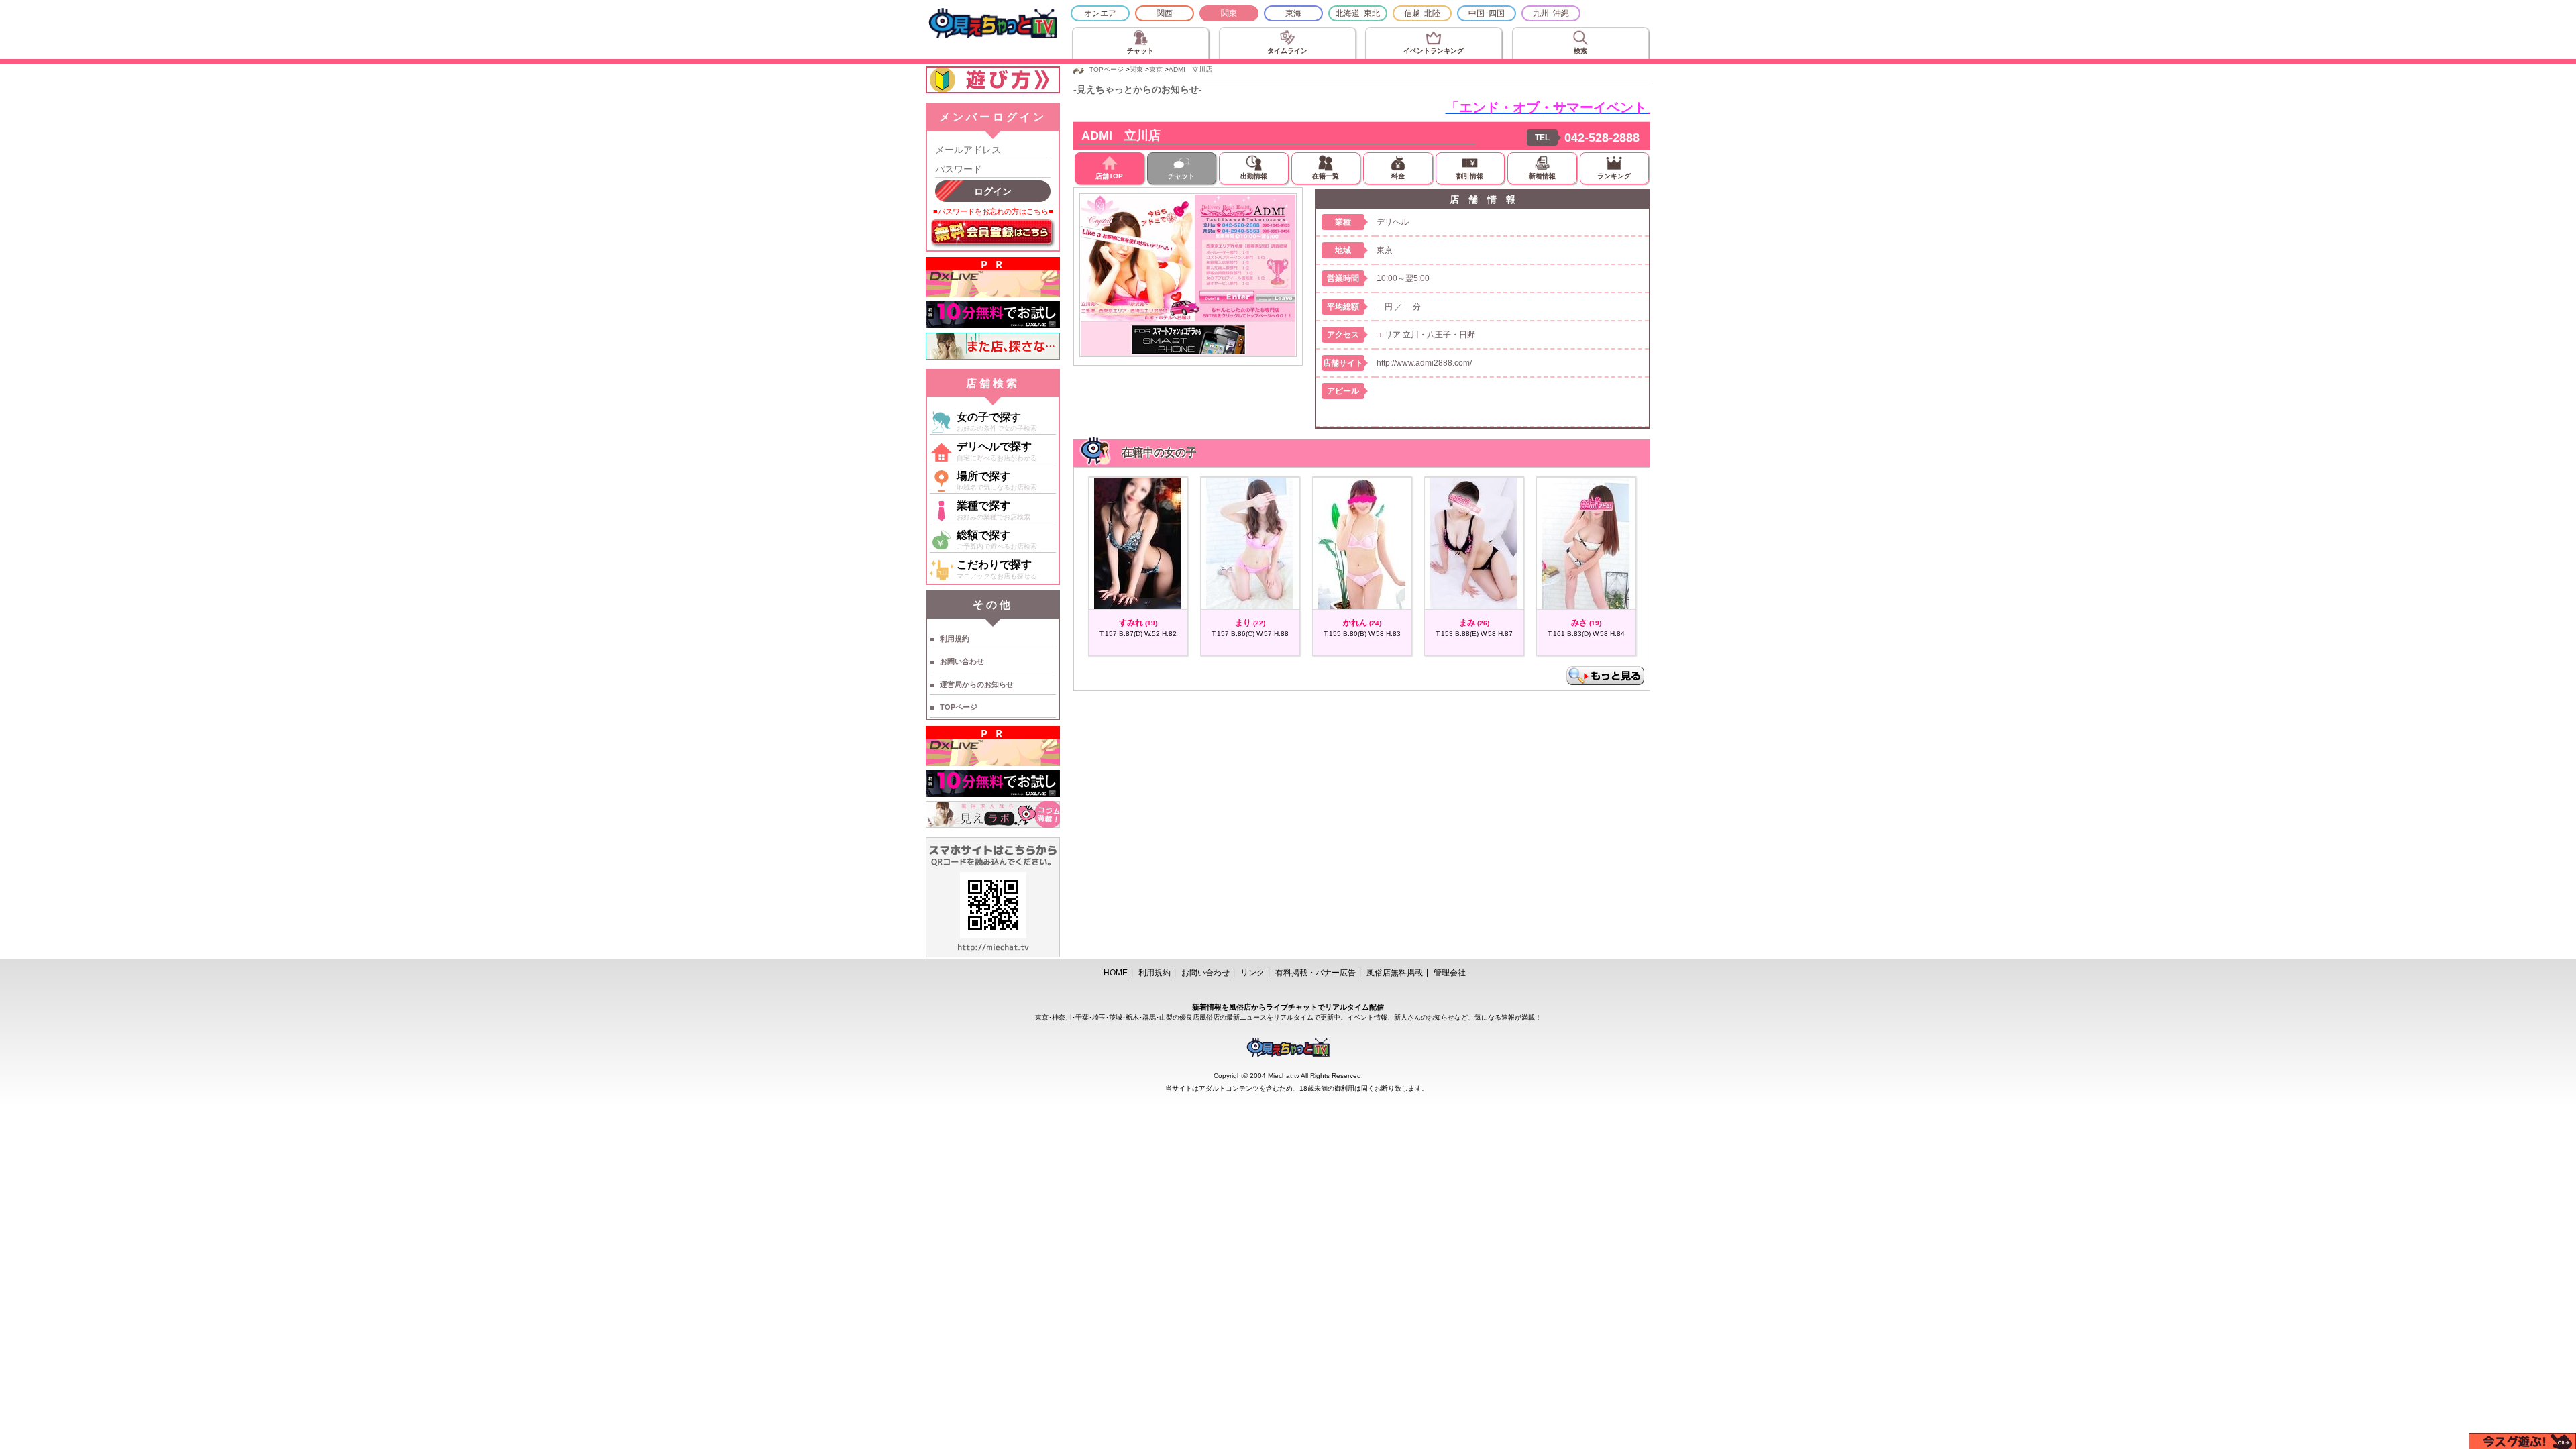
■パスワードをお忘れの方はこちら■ (993, 211)
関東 (1229, 13)
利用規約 (955, 639)
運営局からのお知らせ (977, 684)
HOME (1116, 973)
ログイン (993, 191)
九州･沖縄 (1551, 13)
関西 (1165, 13)
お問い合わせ (962, 661)
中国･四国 (1487, 13)
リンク (1252, 973)
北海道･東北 (1358, 13)
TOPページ (959, 707)
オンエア (1100, 13)
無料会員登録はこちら (993, 233)
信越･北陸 (1422, 13)
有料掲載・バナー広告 (1316, 973)
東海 (1293, 13)
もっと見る (1605, 676)
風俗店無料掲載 (1395, 973)
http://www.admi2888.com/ (1424, 363)
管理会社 (1450, 973)
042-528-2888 (1602, 138)
